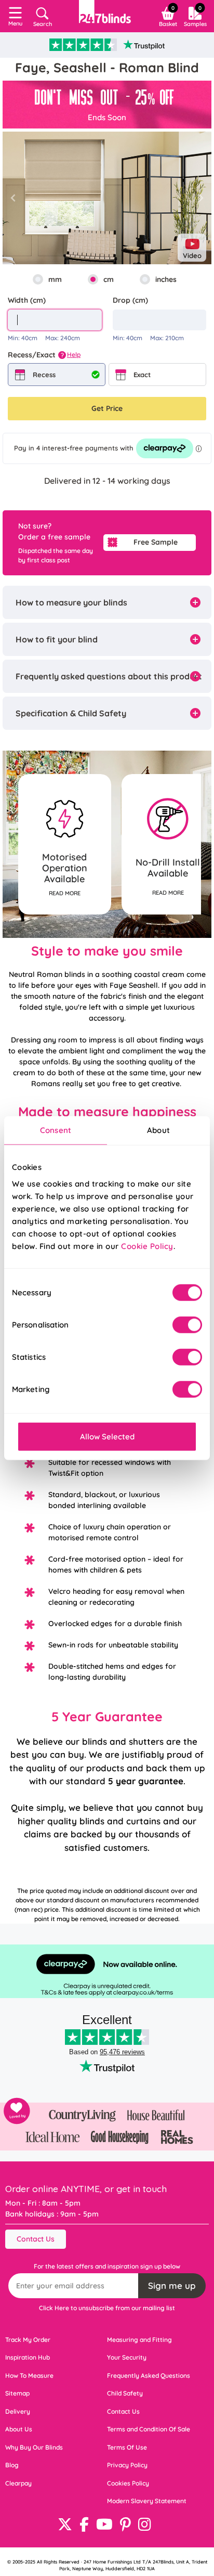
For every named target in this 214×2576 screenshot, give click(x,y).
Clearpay (18, 2483)
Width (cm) (27, 300)
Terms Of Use (127, 2447)
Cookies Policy (128, 2483)
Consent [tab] (56, 1130)
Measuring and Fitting (139, 2340)
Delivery (18, 2411)
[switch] (187, 1324)
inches (166, 279)
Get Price (107, 408)
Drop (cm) (130, 300)
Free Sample (156, 542)
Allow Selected (107, 1436)
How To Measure (29, 2375)
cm (109, 279)
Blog (12, 2465)
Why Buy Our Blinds (34, 2447)
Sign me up (172, 2285)
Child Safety (125, 2393)
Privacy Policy (127, 2465)
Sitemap (17, 2393)
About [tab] (158, 1130)
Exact (142, 375)
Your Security (127, 2357)
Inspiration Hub (28, 2357)
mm (55, 279)
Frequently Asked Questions (149, 2375)
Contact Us (36, 2239)
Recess (44, 375)
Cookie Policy (147, 1246)
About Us (19, 2429)
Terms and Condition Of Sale (149, 2429)
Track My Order (28, 2340)
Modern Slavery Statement (147, 2501)
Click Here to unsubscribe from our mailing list (107, 2308)
